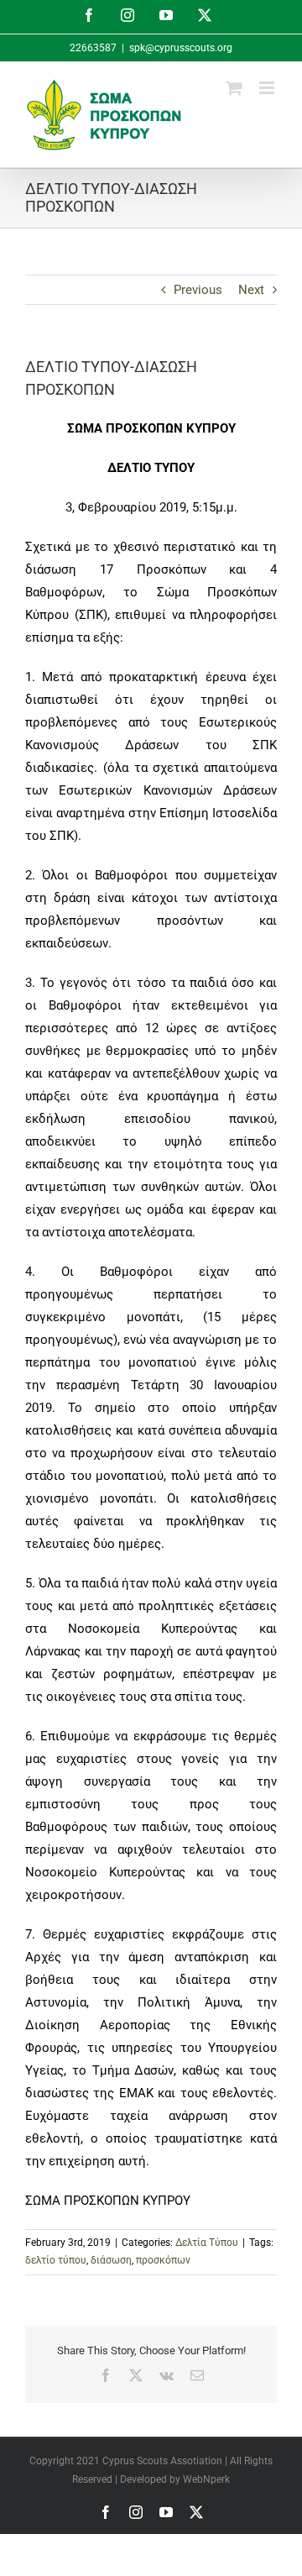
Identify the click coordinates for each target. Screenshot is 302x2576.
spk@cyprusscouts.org (181, 48)
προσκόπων (163, 2260)
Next (251, 290)
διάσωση (111, 2260)
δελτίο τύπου (56, 2260)
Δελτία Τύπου (207, 2243)
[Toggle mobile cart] (234, 88)
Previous (198, 290)
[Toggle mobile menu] (268, 88)
